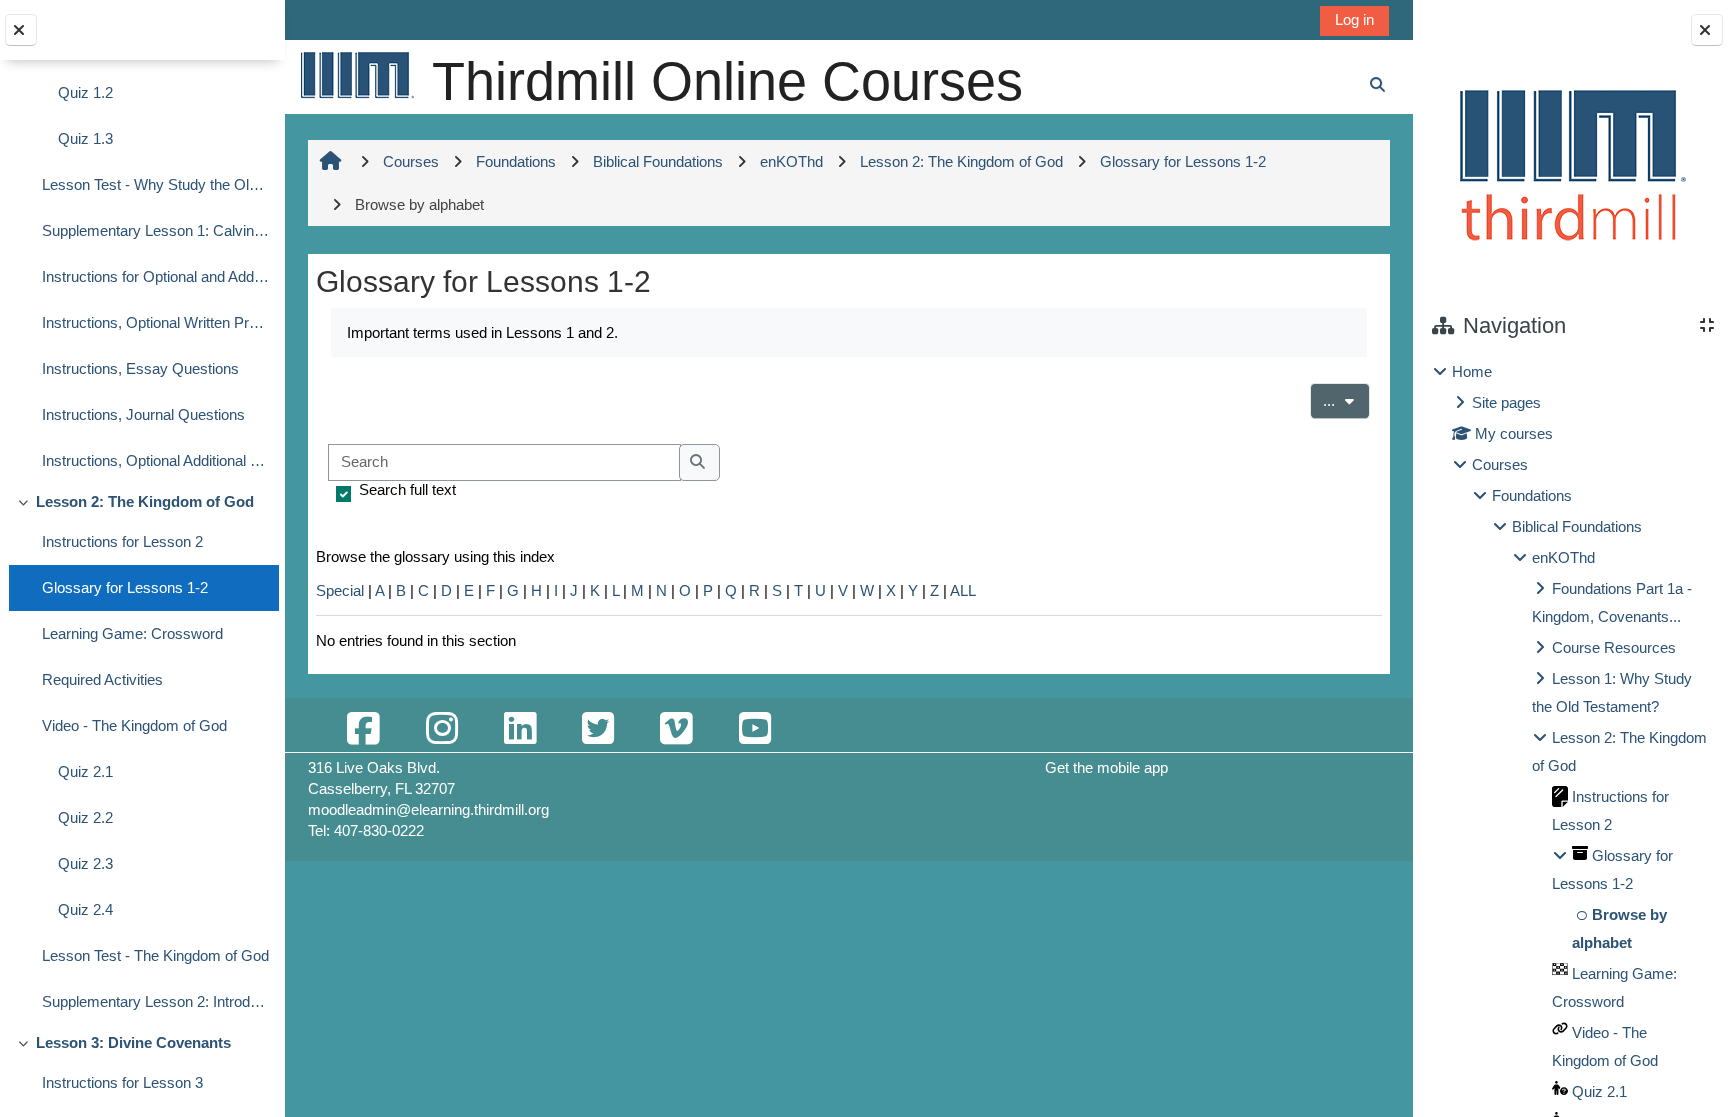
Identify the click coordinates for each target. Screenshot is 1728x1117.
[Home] (356, 74)
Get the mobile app (1106, 767)
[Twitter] (598, 729)
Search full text (407, 489)
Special (340, 590)
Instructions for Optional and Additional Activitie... (155, 276)
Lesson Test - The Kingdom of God (155, 955)
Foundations (1532, 495)
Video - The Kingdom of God (134, 725)
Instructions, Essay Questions (140, 368)
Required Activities (102, 679)
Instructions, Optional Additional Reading (155, 460)
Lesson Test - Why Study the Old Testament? (155, 184)
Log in (1354, 19)
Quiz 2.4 (85, 909)
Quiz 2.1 (85, 771)
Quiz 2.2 (85, 817)
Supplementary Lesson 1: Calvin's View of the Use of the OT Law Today (155, 230)
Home (1472, 371)
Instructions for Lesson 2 (122, 541)
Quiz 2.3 (85, 863)
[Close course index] (21, 30)
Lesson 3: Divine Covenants (133, 1042)
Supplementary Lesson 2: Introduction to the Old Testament (155, 1001)
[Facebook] (363, 729)
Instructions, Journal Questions (143, 414)
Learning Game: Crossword (132, 633)
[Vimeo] (676, 729)
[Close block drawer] (1707, 30)
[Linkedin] (520, 729)
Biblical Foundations (1577, 526)
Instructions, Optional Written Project (155, 322)
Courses (1500, 464)
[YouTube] (755, 729)
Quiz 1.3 (85, 138)
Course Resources (1614, 647)
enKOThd (1563, 557)
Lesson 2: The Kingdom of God (145, 501)
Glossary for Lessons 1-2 (125, 587)
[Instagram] (442, 729)
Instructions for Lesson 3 (122, 1082)
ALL (963, 590)
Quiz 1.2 (85, 92)
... (1346, 400)
